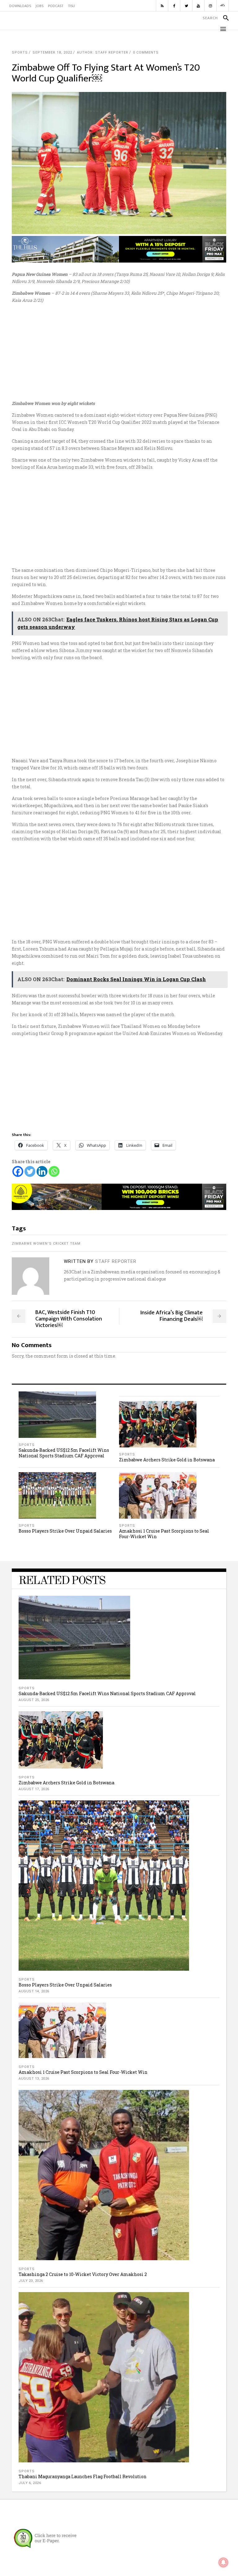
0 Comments (146, 52)
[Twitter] (30, 1171)
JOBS (40, 6)
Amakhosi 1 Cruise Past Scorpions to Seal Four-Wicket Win (164, 1534)
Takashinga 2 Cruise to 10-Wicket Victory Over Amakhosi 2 (83, 2274)
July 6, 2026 (30, 2483)
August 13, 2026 (34, 2079)
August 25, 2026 (34, 1700)
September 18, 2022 (52, 52)
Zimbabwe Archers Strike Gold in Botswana (167, 1460)
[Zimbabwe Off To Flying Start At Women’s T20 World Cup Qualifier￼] (31, 1276)
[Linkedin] (42, 1171)
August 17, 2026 (34, 1789)
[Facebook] (18, 1171)
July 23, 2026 (31, 2281)
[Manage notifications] (223, 2562)
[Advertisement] (119, 352)
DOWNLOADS (20, 6)
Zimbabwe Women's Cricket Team (46, 1244)
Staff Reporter (116, 1261)
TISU (71, 6)
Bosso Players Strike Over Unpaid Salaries (65, 1531)
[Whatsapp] (54, 1171)
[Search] (223, 18)
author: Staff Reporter (103, 52)
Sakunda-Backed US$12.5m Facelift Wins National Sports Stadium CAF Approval (64, 1453)
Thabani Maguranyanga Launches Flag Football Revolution (83, 2476)
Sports (20, 52)
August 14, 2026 (34, 1991)
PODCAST (56, 6)
